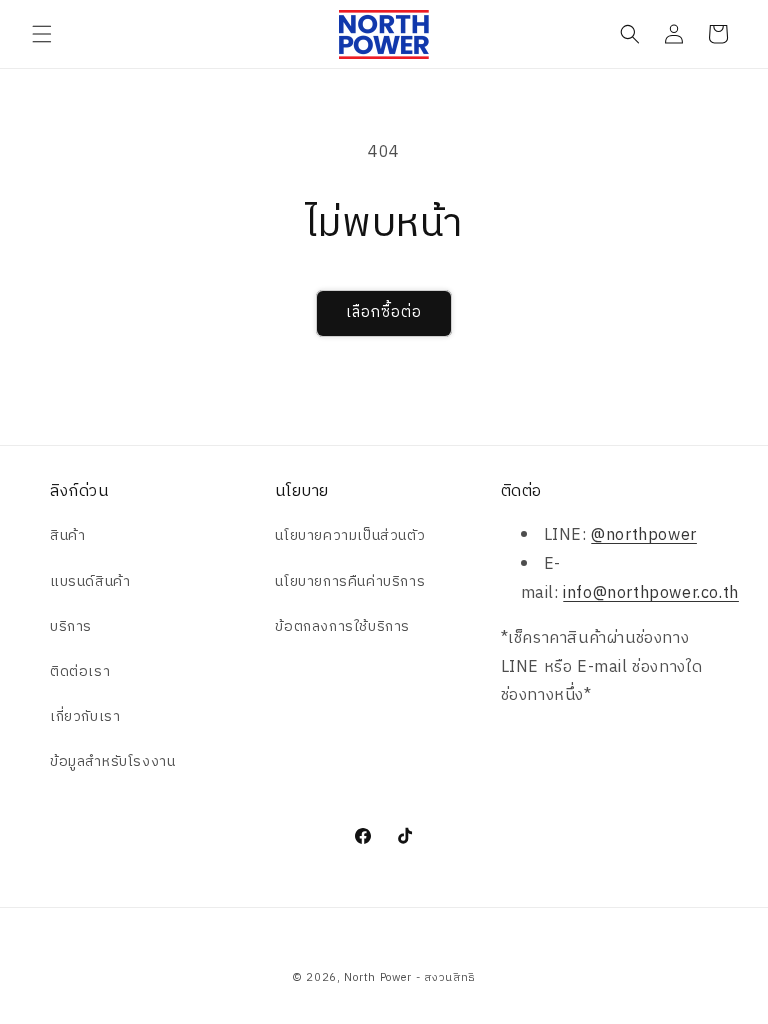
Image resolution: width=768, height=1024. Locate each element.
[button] (42, 34)
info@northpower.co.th (651, 593)
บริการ (71, 626)
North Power (378, 978)
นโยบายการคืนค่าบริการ (350, 581)
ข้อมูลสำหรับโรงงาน (112, 761)
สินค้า (67, 535)
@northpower (644, 535)
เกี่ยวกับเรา (85, 716)
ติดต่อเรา (80, 671)
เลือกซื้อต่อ (384, 312)
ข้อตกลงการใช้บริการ (342, 626)
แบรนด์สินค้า (90, 581)
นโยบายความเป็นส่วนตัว (350, 535)
